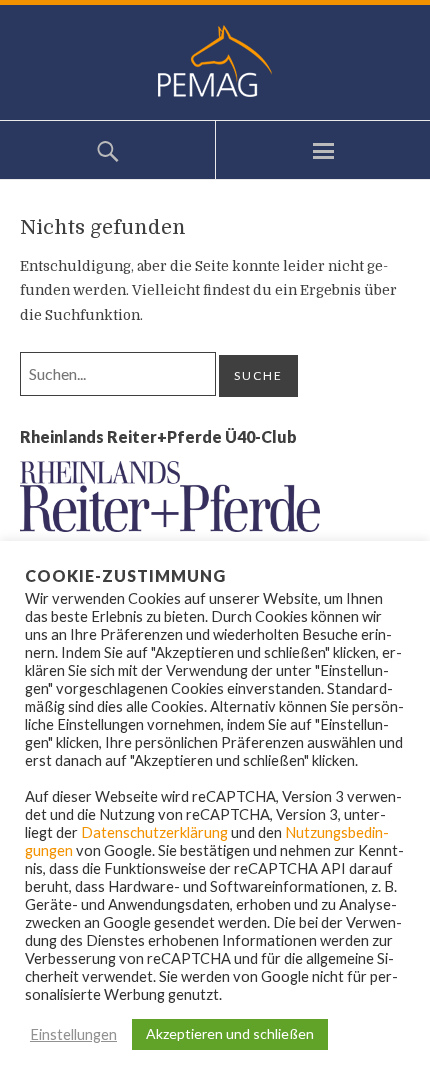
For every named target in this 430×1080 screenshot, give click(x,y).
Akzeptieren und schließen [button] (230, 1033)
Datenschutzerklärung (154, 832)
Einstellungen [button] (73, 1034)
